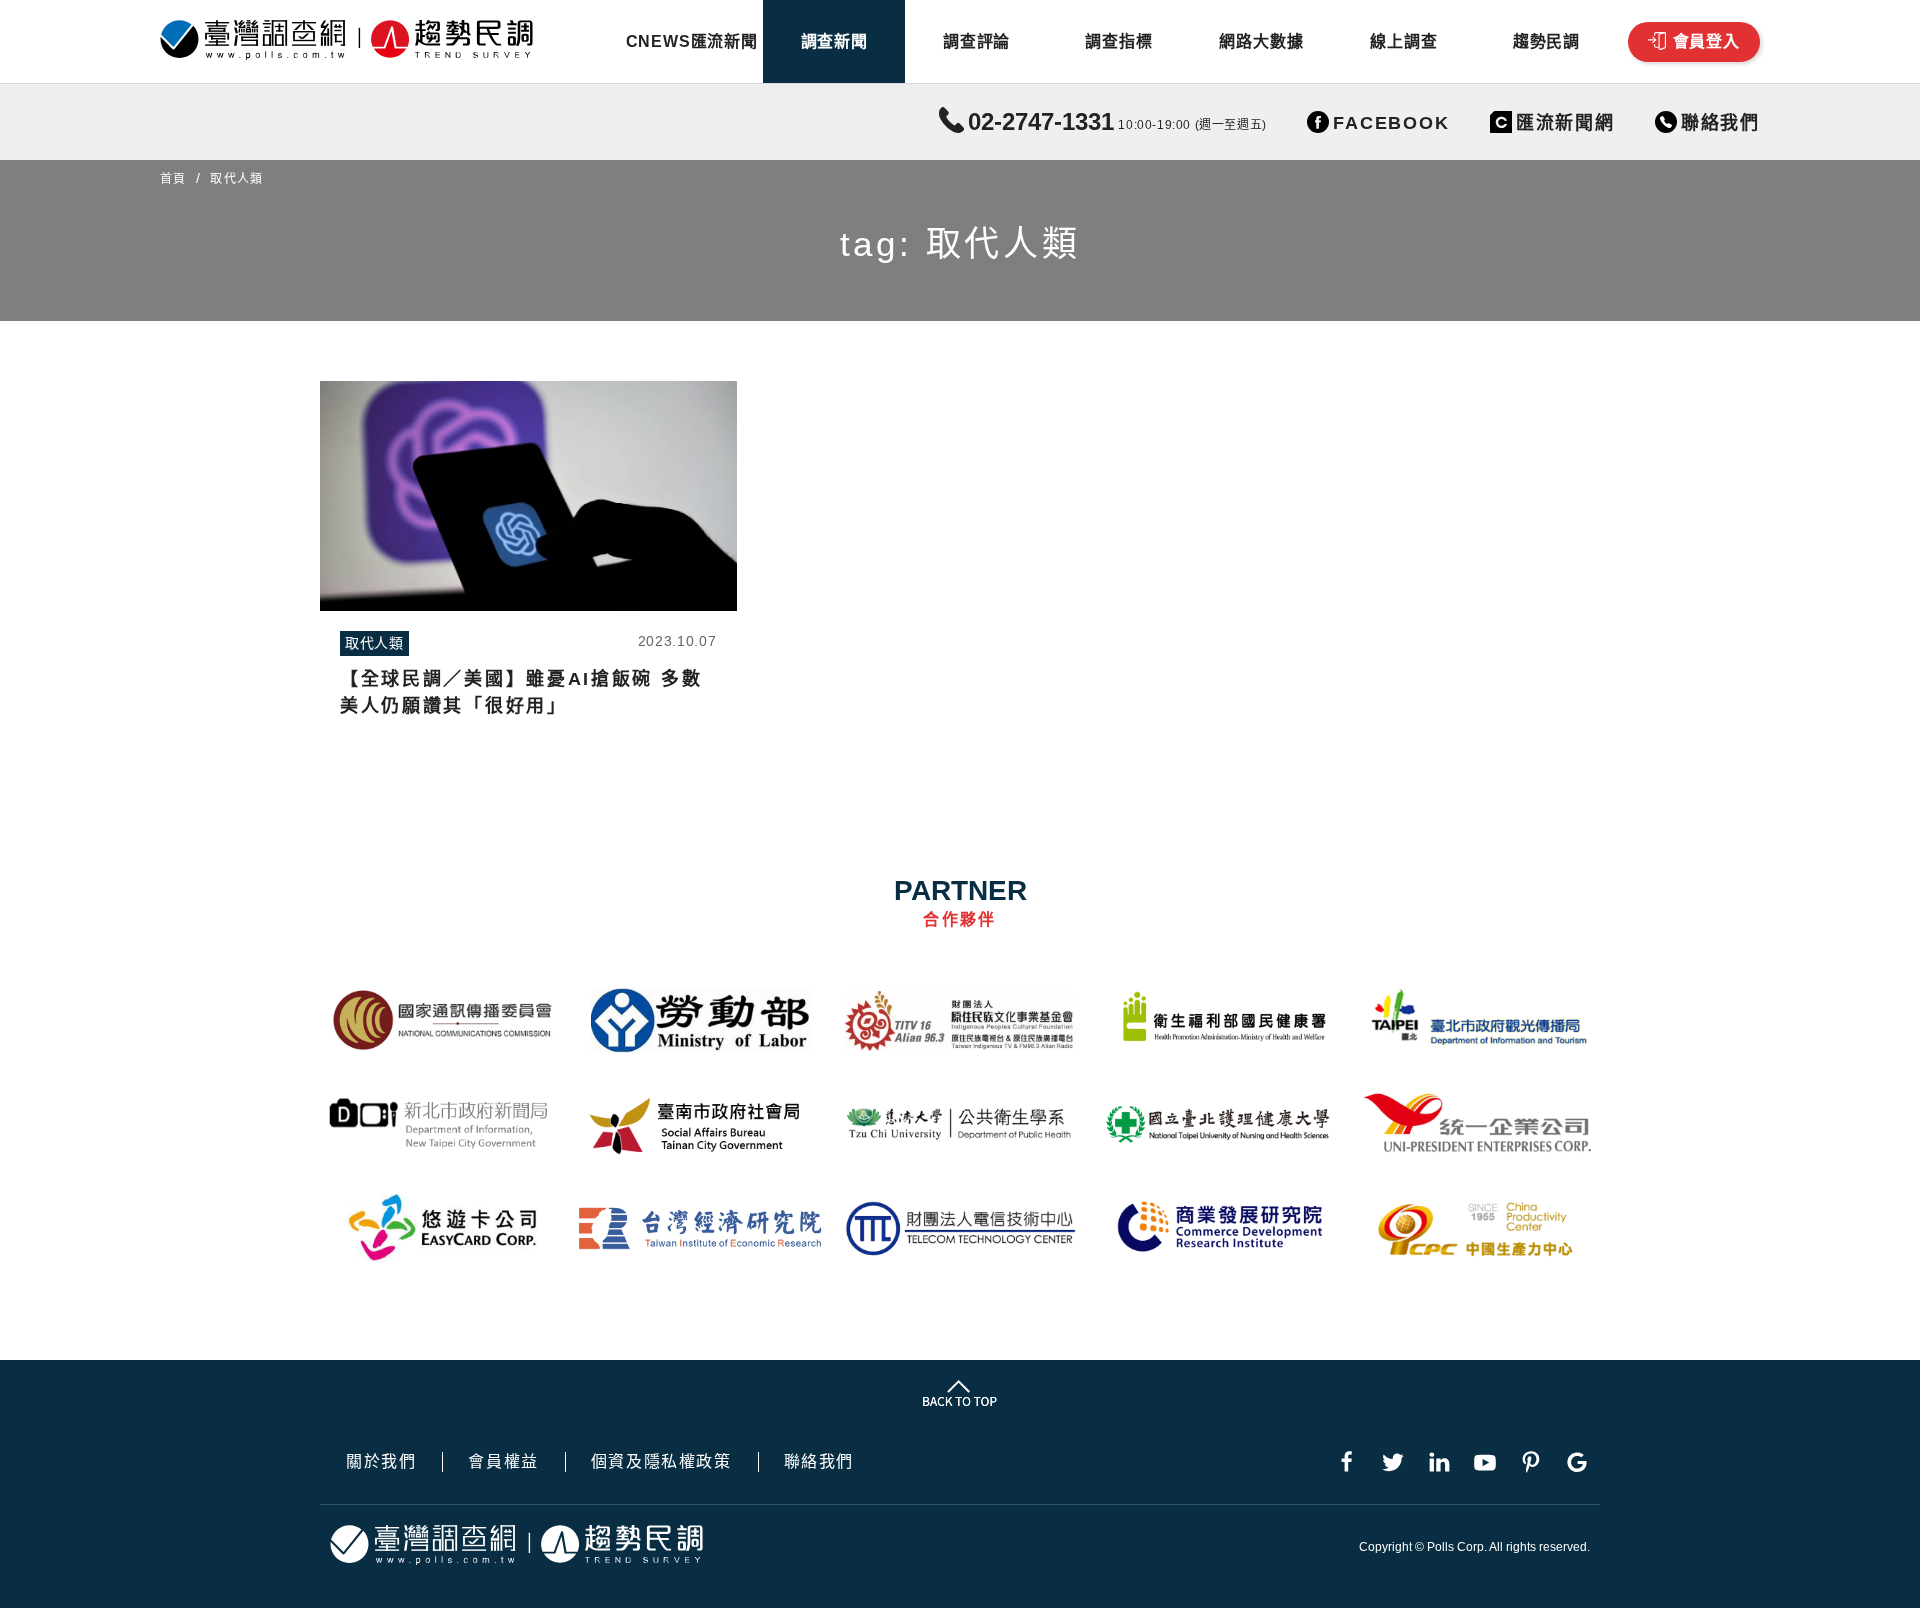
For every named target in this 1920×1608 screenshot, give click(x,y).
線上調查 (1403, 41)
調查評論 (976, 41)
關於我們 (381, 1462)
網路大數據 (1261, 41)
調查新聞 (834, 41)
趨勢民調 (1546, 41)
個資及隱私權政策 (661, 1462)
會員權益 (503, 1462)
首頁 (173, 179)
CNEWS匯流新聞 (692, 41)
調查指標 (1118, 41)
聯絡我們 (819, 1462)
